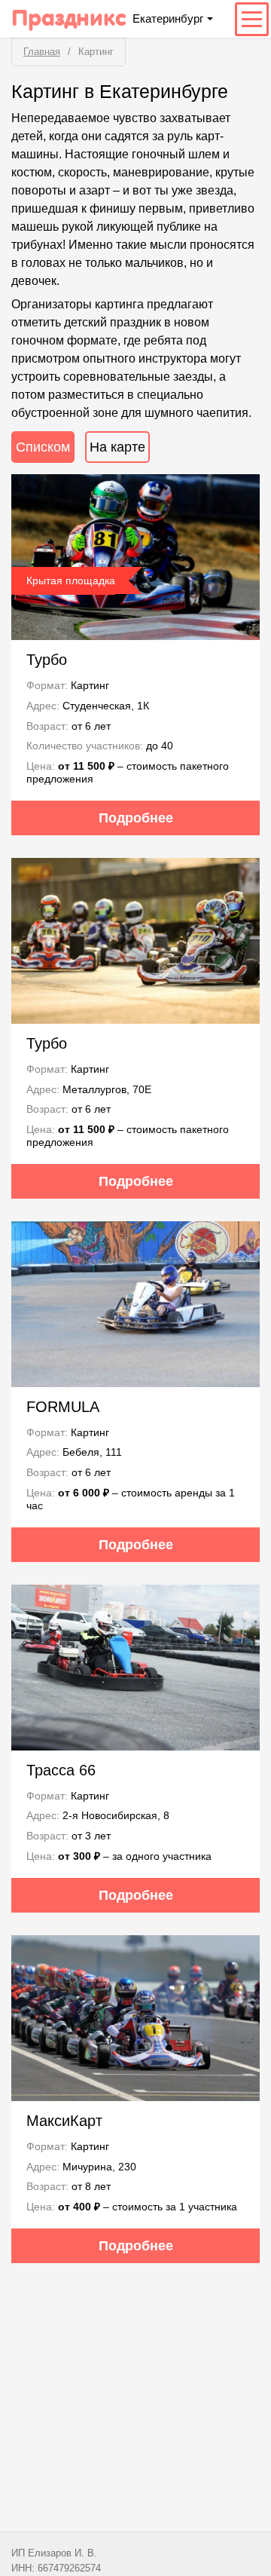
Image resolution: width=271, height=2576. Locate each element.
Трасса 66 (61, 1770)
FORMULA (63, 1407)
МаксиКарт (64, 2121)
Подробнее (136, 818)
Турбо (47, 660)
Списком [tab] (43, 447)
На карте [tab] (117, 447)
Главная (42, 52)
